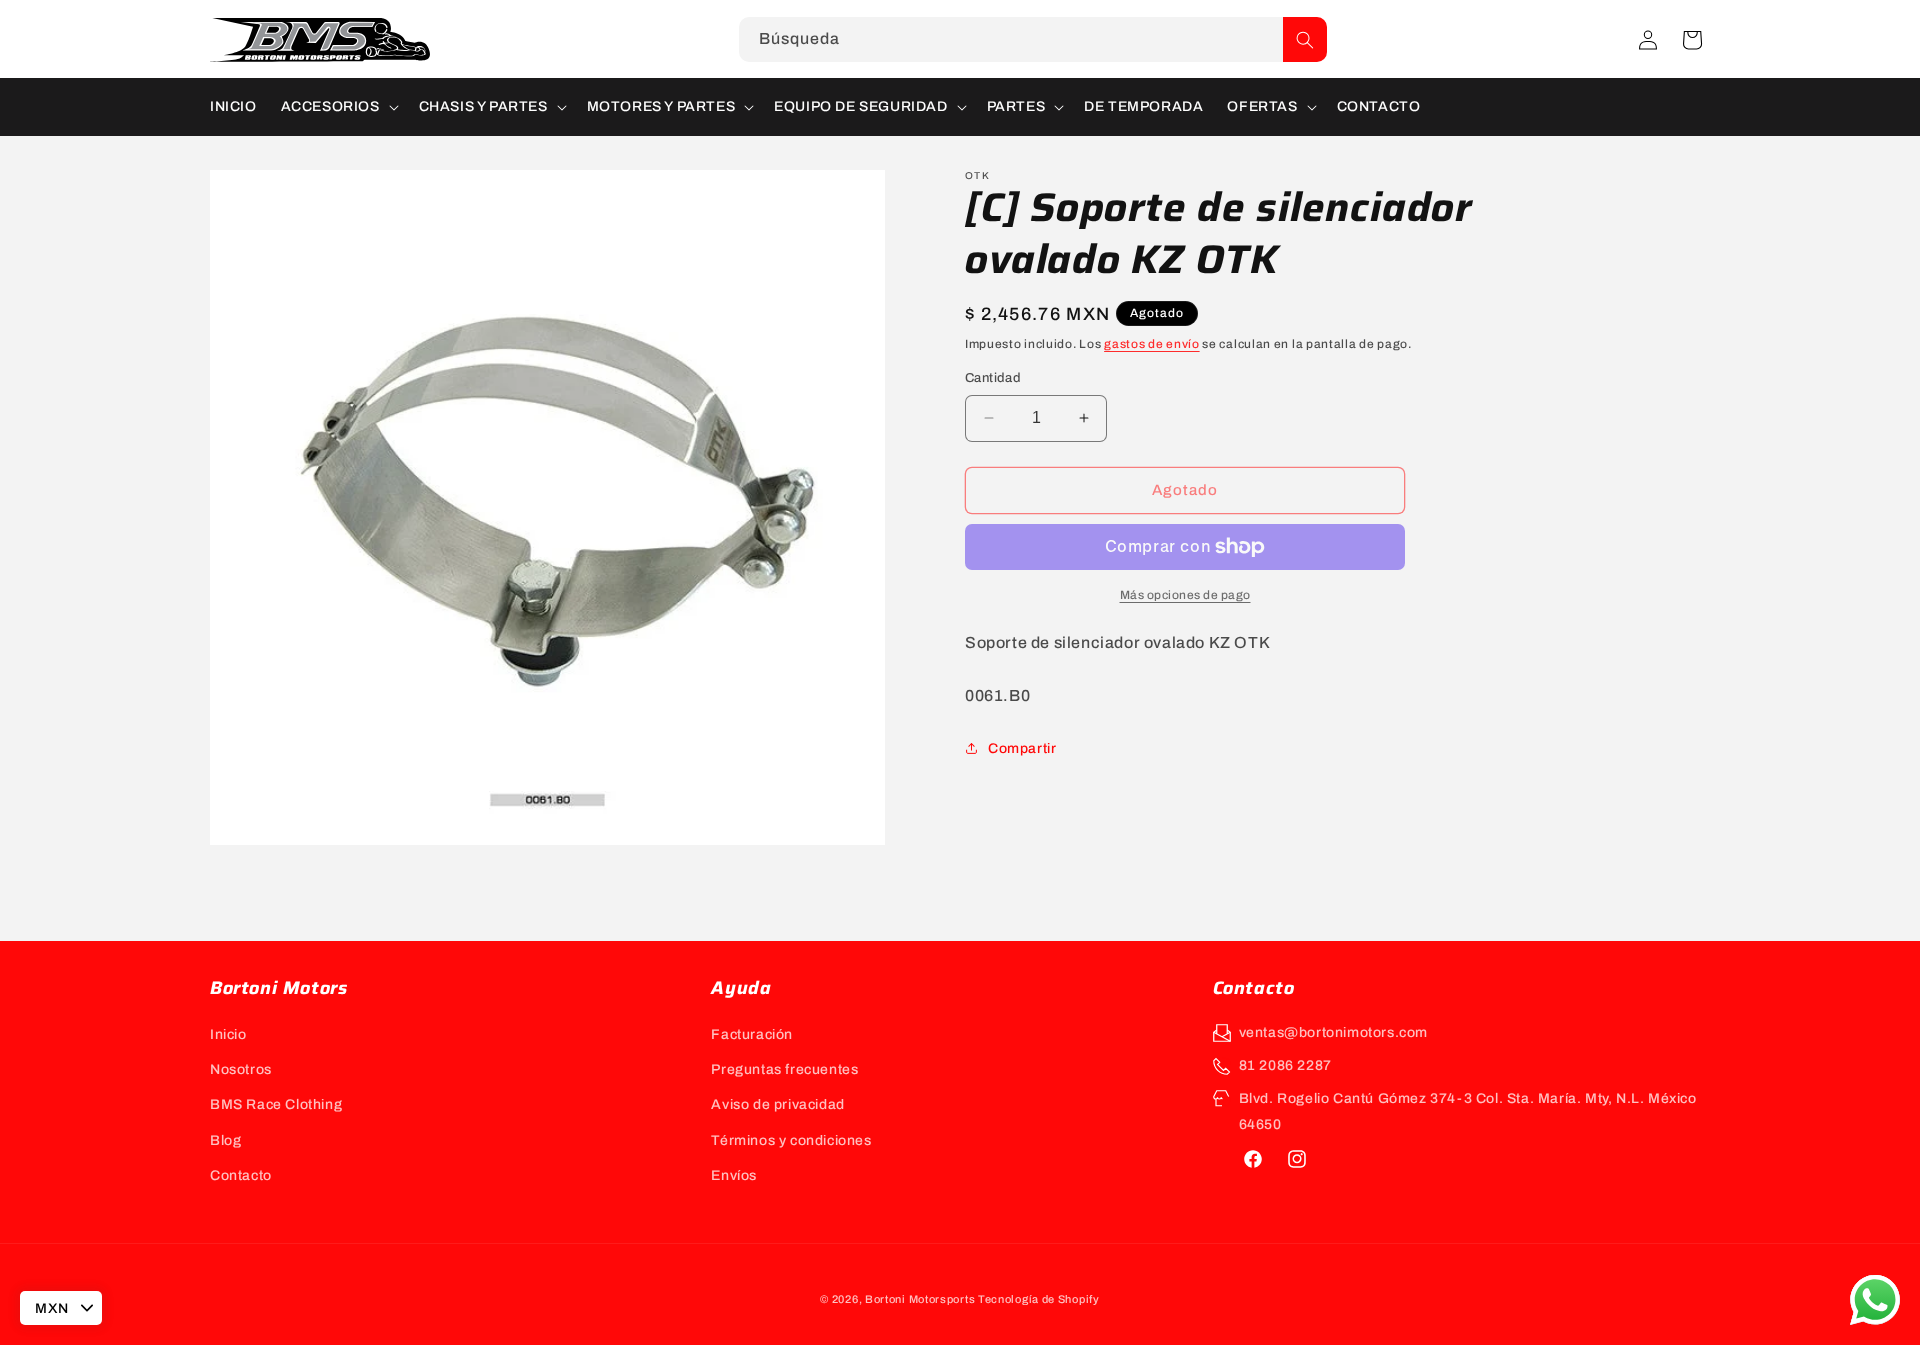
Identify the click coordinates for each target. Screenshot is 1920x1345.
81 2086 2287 (1285, 1065)
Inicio (228, 1034)
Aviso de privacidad (777, 1104)
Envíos (734, 1175)
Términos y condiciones (791, 1140)
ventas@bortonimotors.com (1333, 1032)
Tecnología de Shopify (1039, 1299)
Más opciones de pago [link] (1185, 595)
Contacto (241, 1175)
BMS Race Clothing (276, 1104)
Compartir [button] (1022, 748)
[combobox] (1033, 39)
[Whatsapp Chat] (1875, 1300)
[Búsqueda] (1305, 39)
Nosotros (241, 1069)
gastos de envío (1152, 344)
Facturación (752, 1034)
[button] (1692, 40)
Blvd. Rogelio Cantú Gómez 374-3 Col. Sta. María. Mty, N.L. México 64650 (1468, 1111)
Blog (225, 1140)
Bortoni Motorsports (920, 1299)
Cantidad (993, 378)
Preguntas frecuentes (784, 1069)
